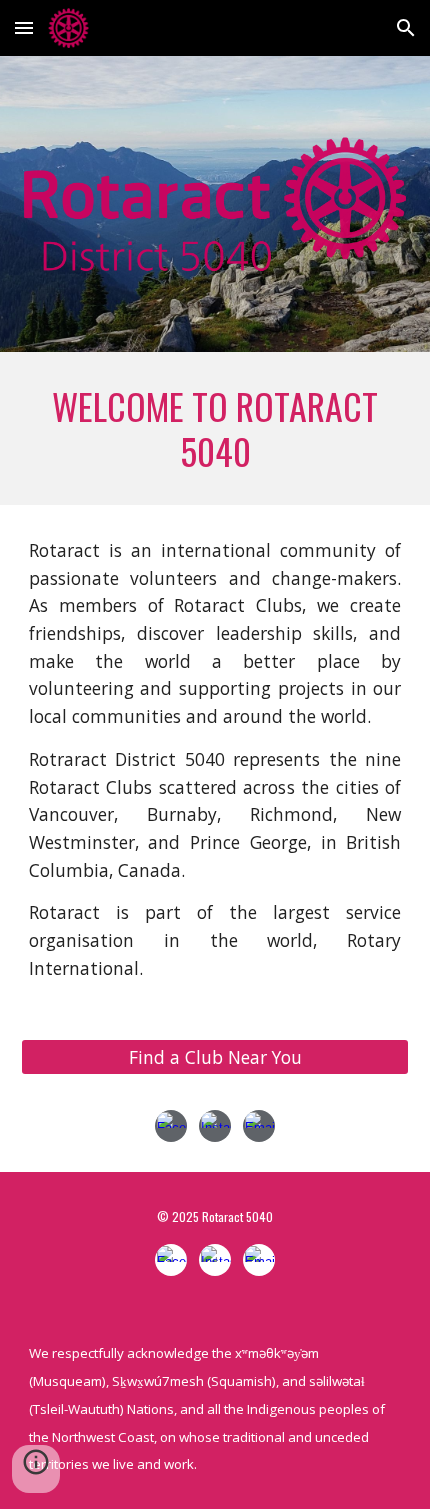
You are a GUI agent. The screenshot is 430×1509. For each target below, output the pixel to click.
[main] (215, 428)
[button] (24, 27)
